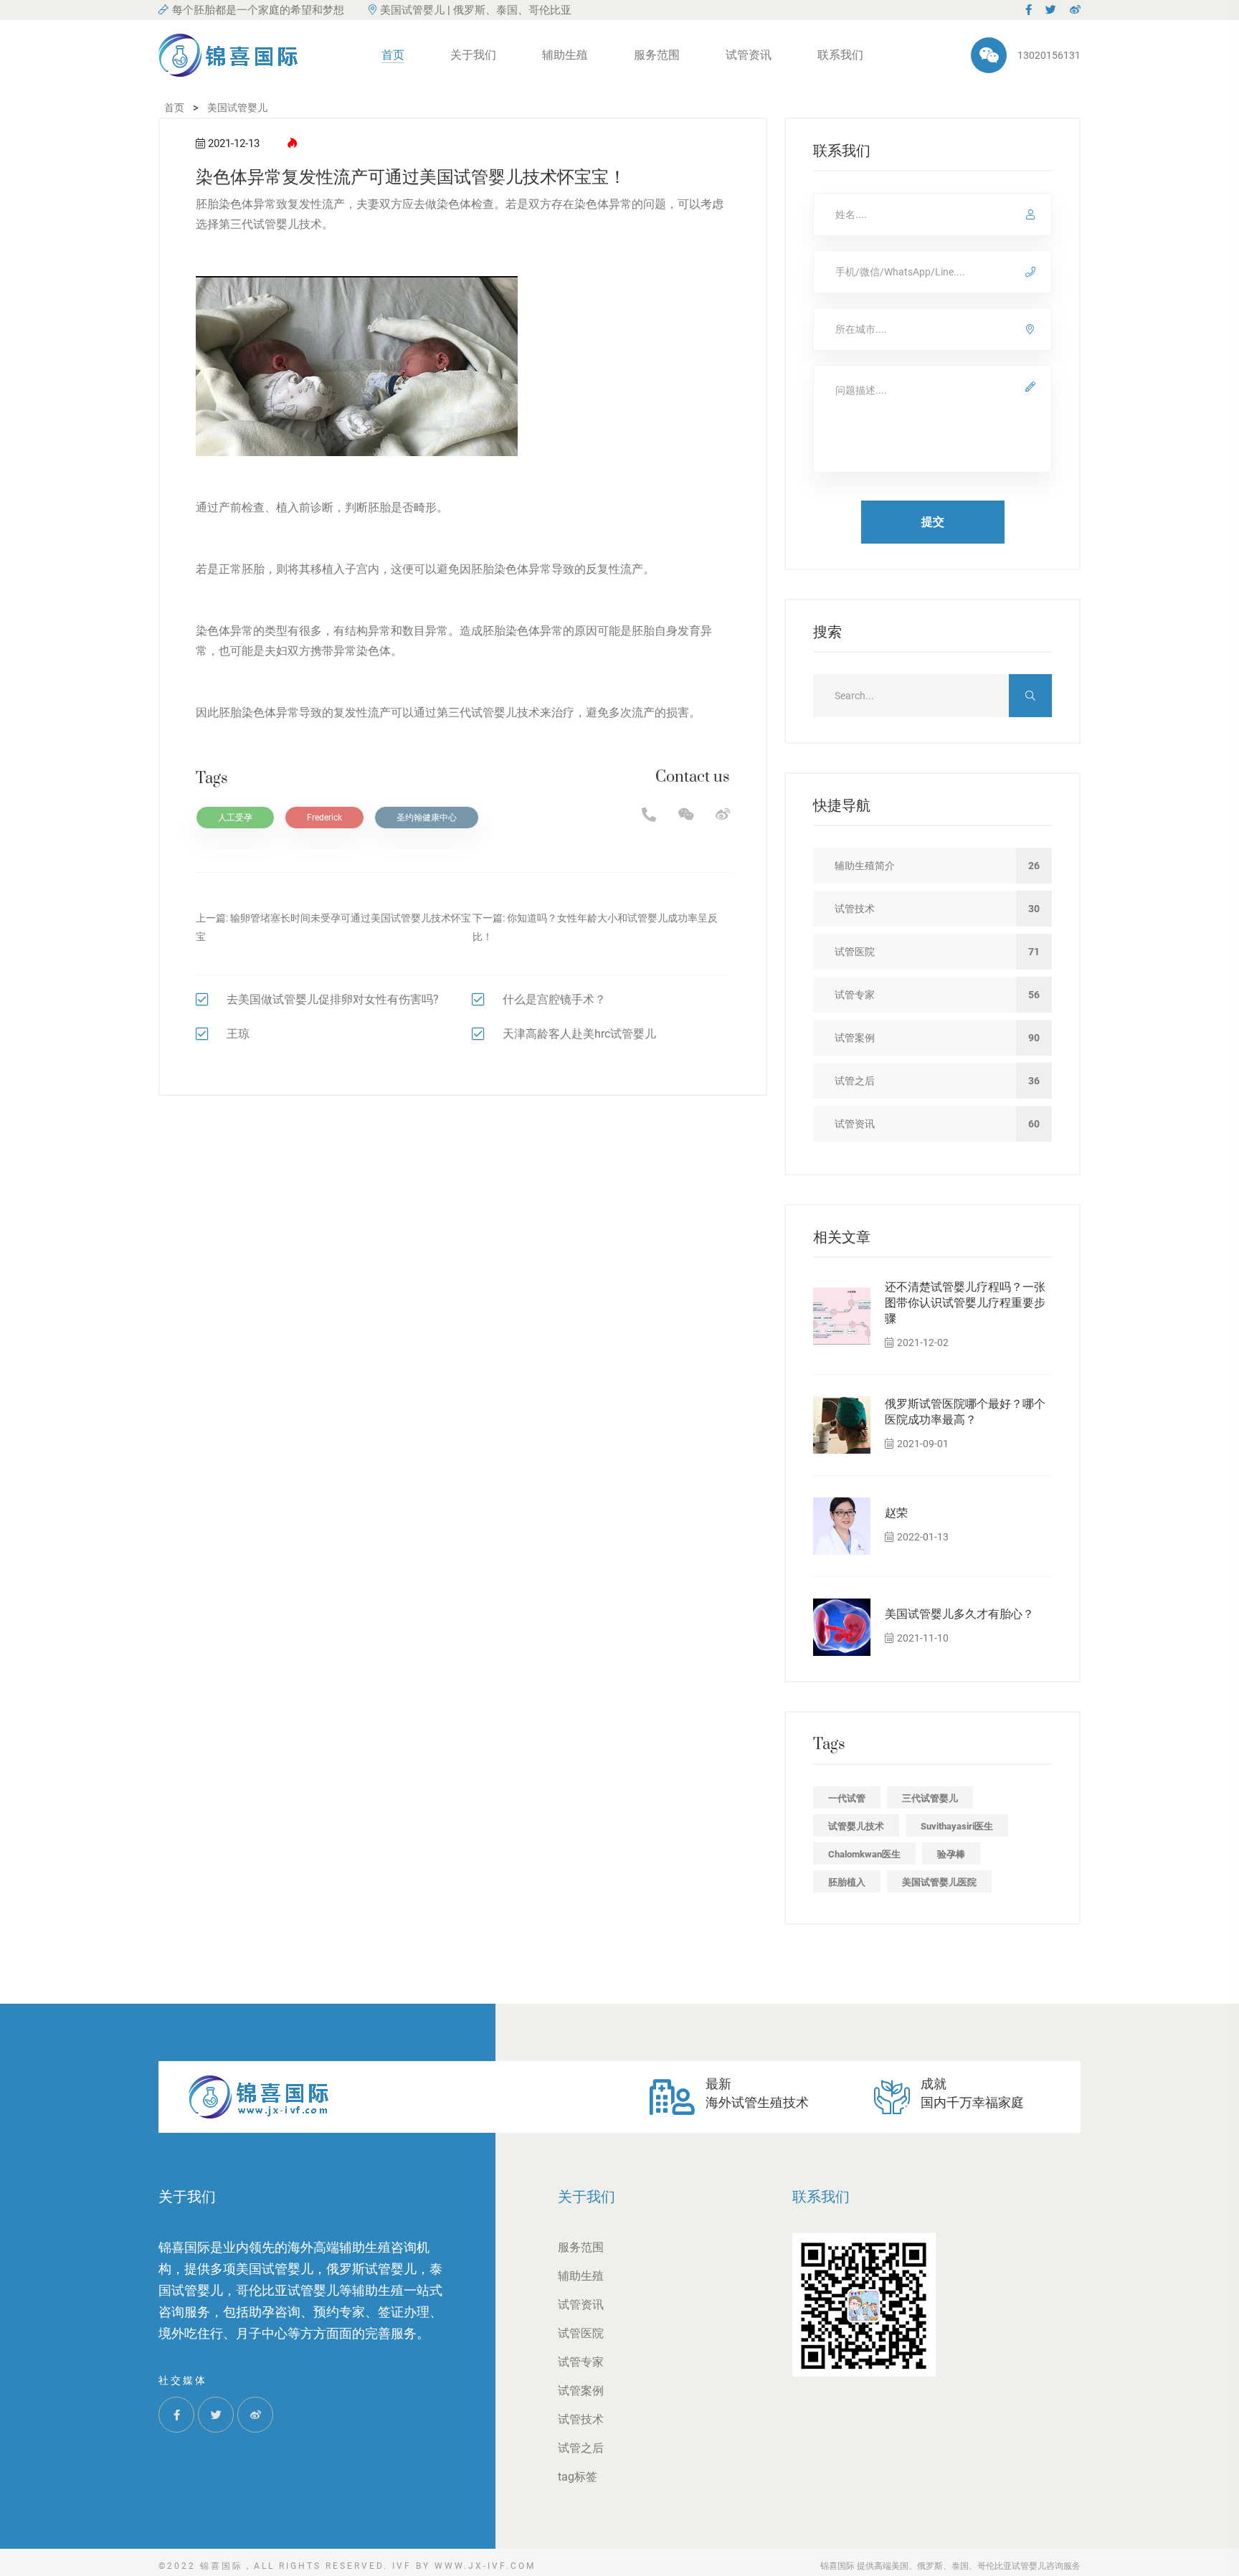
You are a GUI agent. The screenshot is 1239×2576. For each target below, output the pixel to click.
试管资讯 (749, 55)
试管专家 (581, 2362)
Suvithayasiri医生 (957, 1826)
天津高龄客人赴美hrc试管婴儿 (579, 1034)
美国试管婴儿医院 (939, 1882)
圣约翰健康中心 (427, 818)
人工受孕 (235, 818)
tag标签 (578, 2477)
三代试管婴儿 (930, 1798)
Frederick (324, 818)
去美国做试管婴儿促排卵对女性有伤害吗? (333, 999)
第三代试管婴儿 (259, 224)
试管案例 (581, 2391)
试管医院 (581, 2333)
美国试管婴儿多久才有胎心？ (959, 1614)
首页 (393, 55)
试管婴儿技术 (856, 1826)
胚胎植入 (847, 1882)
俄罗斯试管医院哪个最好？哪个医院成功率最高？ (965, 1412)
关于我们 (473, 55)
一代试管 (847, 1798)
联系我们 (840, 55)
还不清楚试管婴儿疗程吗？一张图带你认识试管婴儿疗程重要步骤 (965, 1303)
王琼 (238, 1034)
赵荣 (896, 1513)
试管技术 (581, 2419)
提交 (933, 522)
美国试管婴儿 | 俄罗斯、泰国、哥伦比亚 (476, 10)
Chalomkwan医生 (864, 1854)
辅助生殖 (565, 55)
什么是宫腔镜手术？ (554, 999)
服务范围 (657, 55)
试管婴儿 (494, 712)
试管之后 (581, 2448)
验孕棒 (951, 1854)
